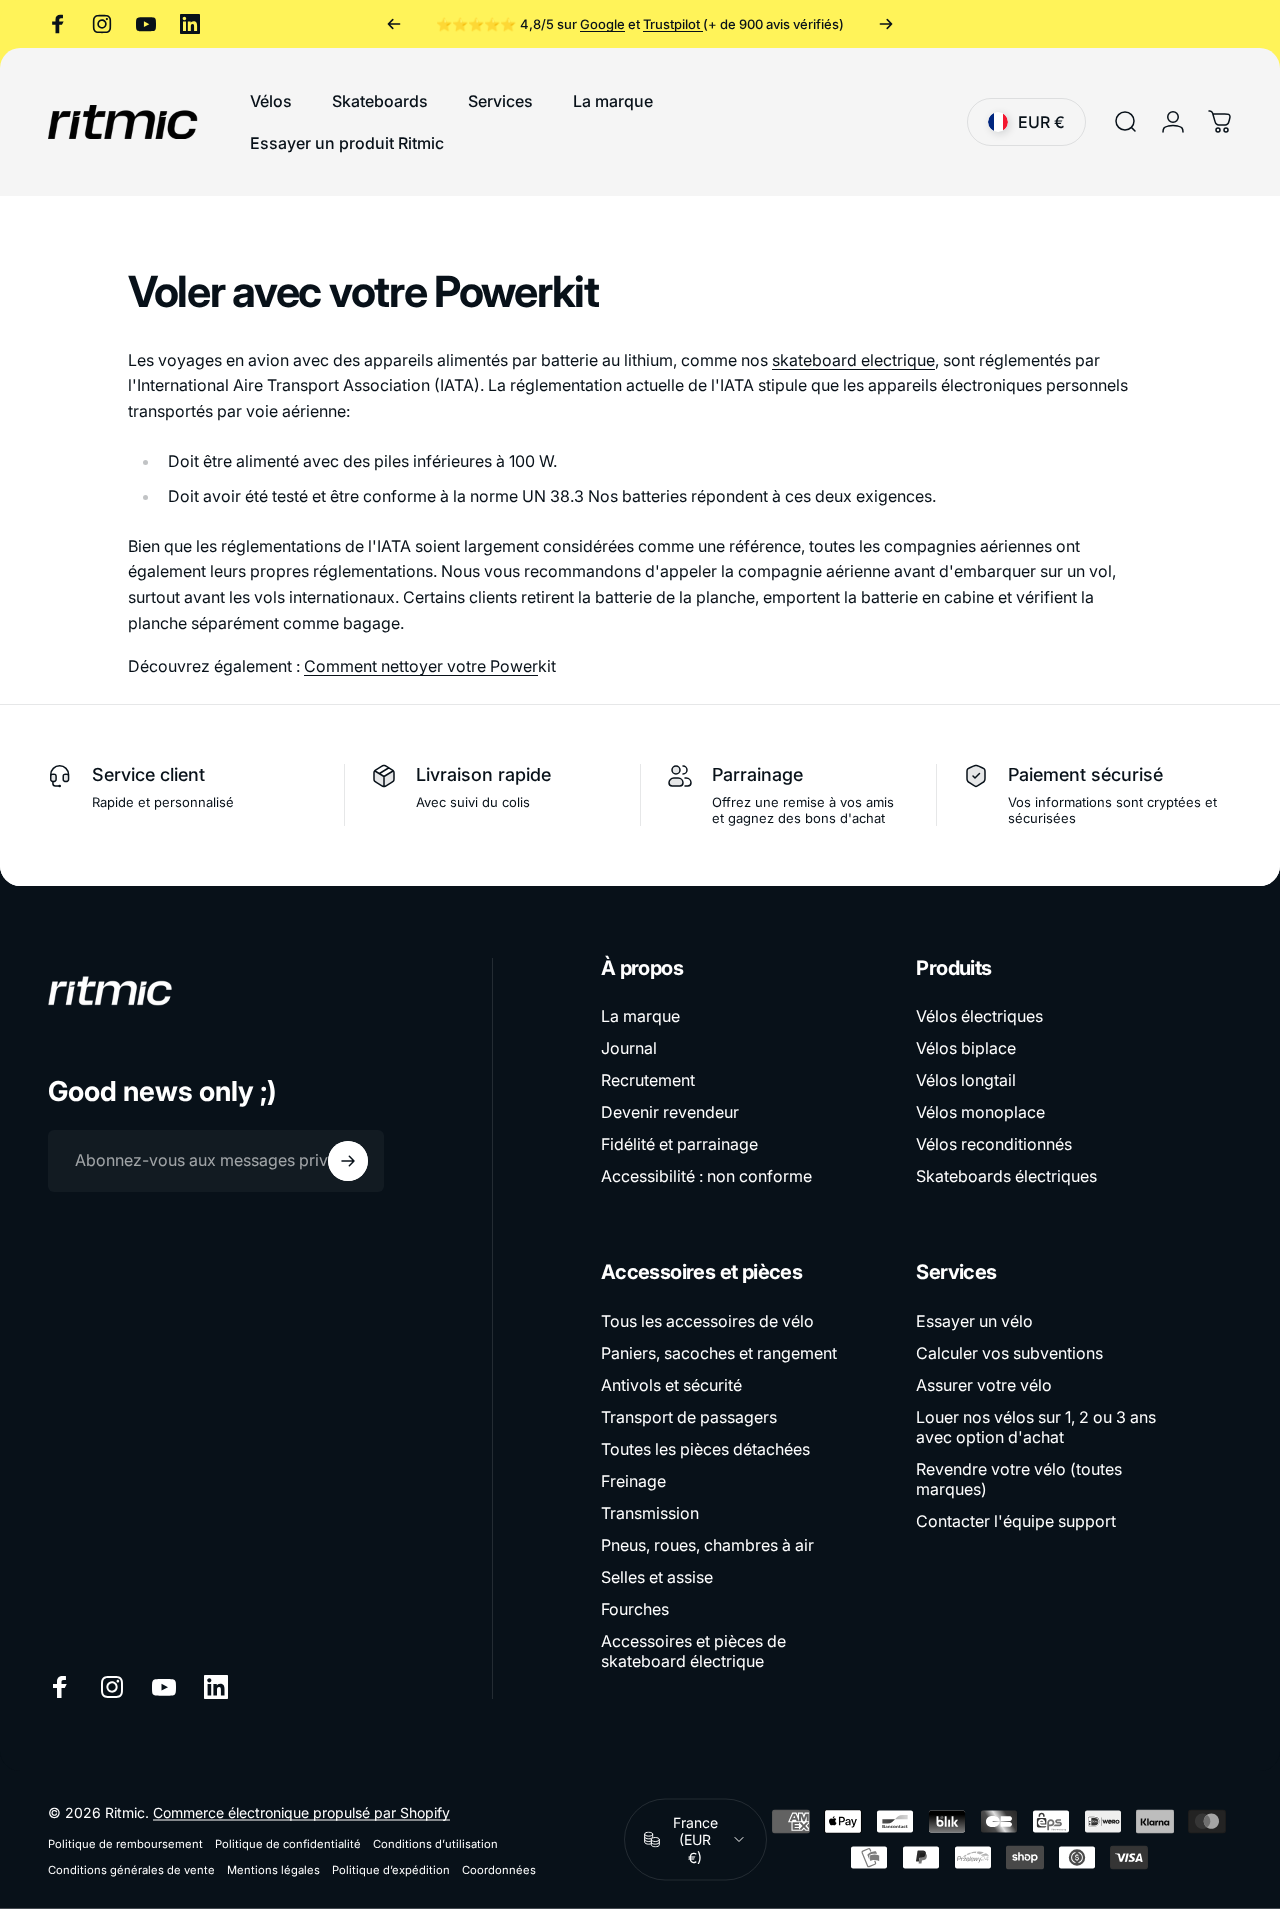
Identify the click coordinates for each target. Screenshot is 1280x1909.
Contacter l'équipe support (1016, 1521)
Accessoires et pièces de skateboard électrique (693, 1651)
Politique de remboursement (125, 1843)
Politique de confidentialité (288, 1843)
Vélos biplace (966, 1048)
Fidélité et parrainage (679, 1144)
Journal (629, 1048)
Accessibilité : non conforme (706, 1176)
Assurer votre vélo (984, 1385)
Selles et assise (657, 1577)
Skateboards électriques (1006, 1176)
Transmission (650, 1513)
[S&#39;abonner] (348, 1161)
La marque (640, 1016)
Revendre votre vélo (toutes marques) (1019, 1479)
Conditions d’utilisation (435, 1843)
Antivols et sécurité (671, 1385)
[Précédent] (394, 24)
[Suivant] (886, 24)
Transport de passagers (689, 1417)
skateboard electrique (853, 360)
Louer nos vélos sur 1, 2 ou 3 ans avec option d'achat (1036, 1427)
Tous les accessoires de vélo (707, 1321)
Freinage (633, 1481)
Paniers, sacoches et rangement (719, 1353)
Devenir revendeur (670, 1112)
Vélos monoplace (980, 1112)
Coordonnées (499, 1869)
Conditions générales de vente (131, 1869)
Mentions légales (273, 1869)
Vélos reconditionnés (994, 1144)
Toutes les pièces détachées (705, 1449)
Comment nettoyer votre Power (421, 666)
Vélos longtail (966, 1080)
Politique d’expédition (391, 1869)
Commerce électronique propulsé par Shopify (301, 1811)
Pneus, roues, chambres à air (707, 1545)
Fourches (635, 1609)
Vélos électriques (979, 1016)
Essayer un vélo (974, 1321)
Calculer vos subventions (1009, 1353)
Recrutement (648, 1080)
